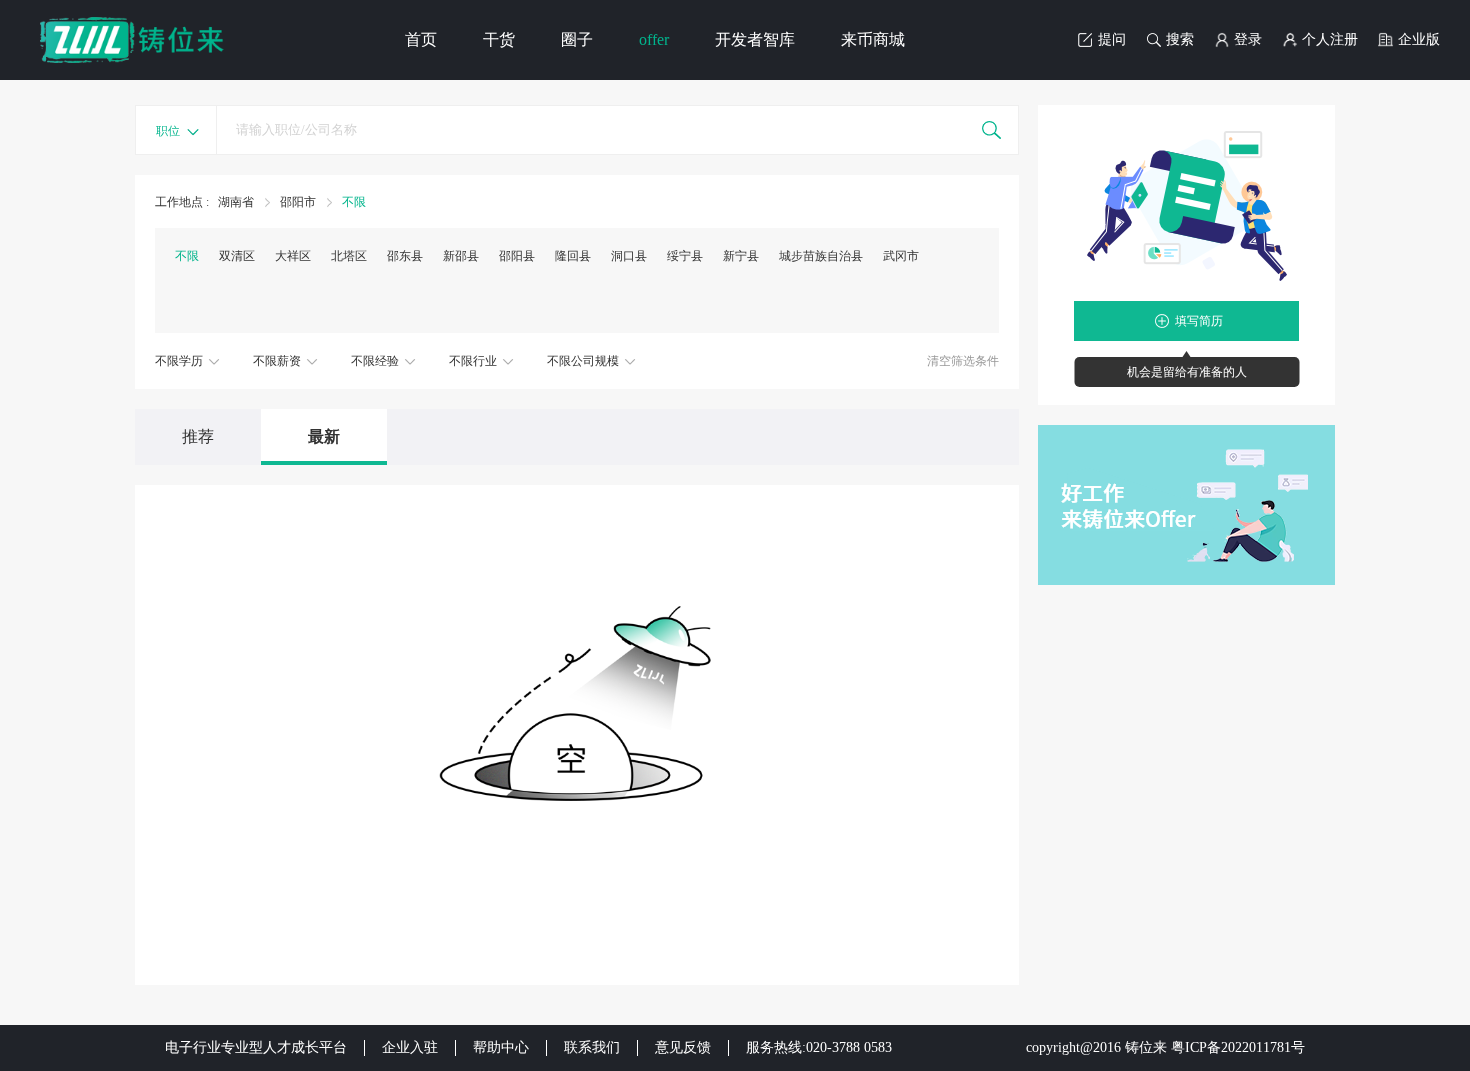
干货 (499, 39)
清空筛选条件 (963, 361)
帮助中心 (501, 1047)
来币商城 (873, 39)
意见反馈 (683, 1047)
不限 (354, 202)
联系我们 (592, 1047)
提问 (1112, 39)
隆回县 (573, 256)
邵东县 (405, 256)
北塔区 (349, 256)
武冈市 (901, 256)
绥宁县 (685, 256)
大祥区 (293, 256)
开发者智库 (755, 39)
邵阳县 (517, 256)
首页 (421, 39)
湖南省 (237, 202)
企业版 (1419, 39)
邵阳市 (298, 202)
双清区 (237, 256)
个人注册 (1330, 39)
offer (654, 39)
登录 (1248, 39)
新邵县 (461, 256)
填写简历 (1199, 321)
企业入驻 (410, 1047)
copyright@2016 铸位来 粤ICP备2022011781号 (1165, 1047)
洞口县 (629, 256)
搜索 (1180, 39)
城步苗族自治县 (821, 256)
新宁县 (741, 256)
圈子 (577, 39)
